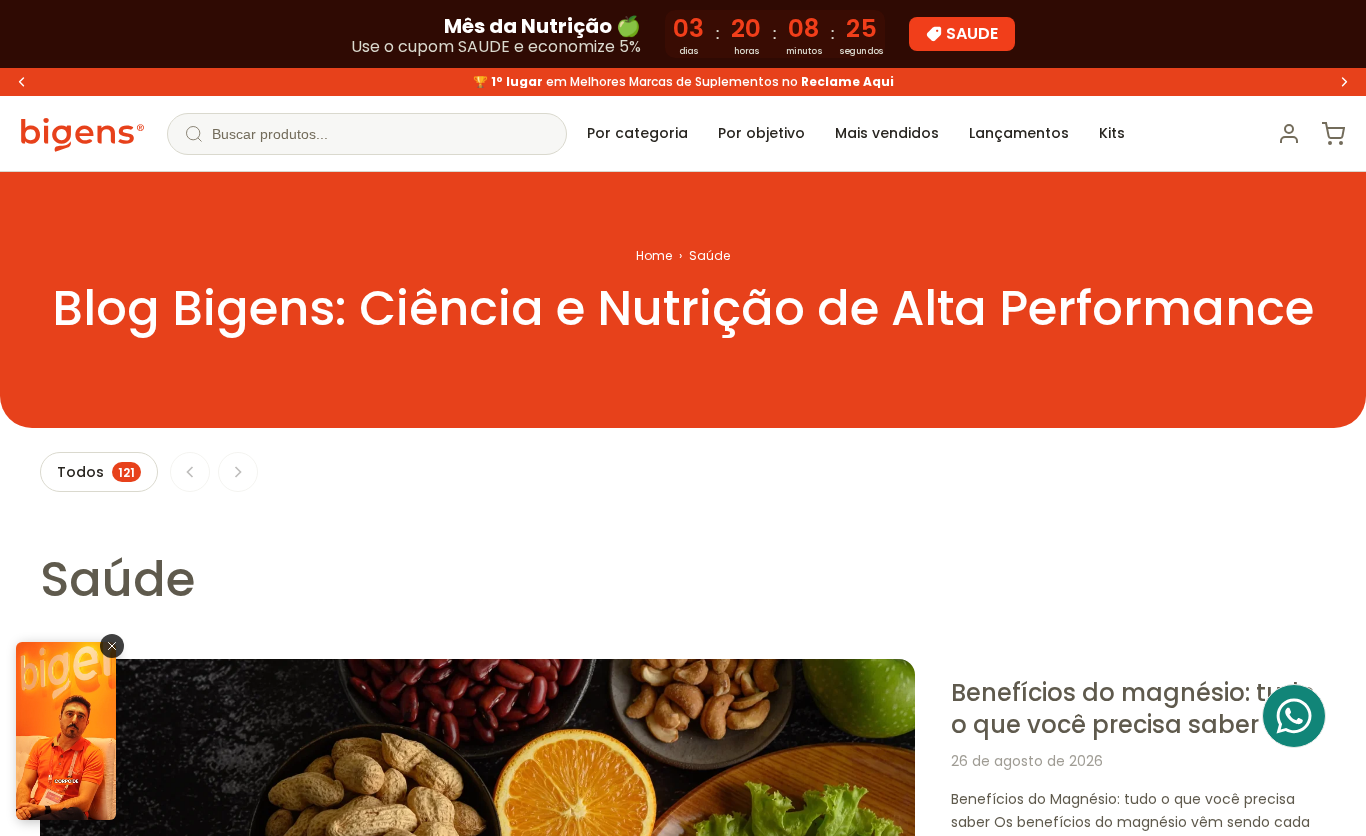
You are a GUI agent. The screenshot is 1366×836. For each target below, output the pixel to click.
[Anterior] (190, 472)
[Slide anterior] (22, 82)
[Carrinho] (1333, 134)
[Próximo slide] (1344, 82)
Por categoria (637, 133)
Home (654, 255)
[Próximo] (238, 472)
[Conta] (1289, 134)
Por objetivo (761, 133)
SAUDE (972, 33)
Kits (1112, 133)
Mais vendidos (887, 133)
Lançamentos (1019, 133)
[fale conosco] (1294, 716)
